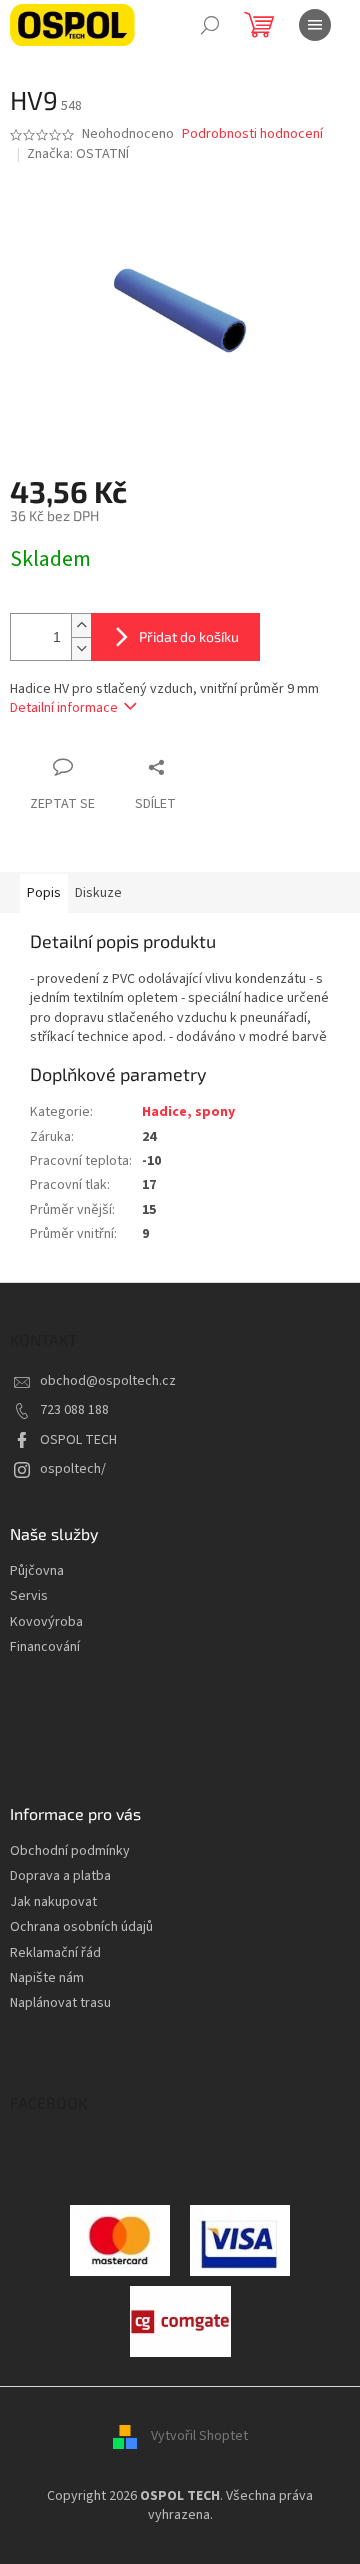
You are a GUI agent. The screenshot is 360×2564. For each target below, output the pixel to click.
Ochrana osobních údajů (81, 1927)
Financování (45, 1647)
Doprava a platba (60, 1876)
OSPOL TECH (78, 1440)
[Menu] (315, 25)
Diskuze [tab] (98, 893)
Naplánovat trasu (60, 2003)
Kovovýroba (46, 1622)
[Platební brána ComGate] (120, 2240)
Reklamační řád (55, 1953)
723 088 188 (74, 1410)
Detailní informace (64, 708)
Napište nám (47, 1978)
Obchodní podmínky (70, 1851)
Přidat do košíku (189, 636)
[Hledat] (210, 25)
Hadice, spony (188, 1112)
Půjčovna (37, 1571)
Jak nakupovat (53, 1902)
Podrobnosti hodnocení (252, 134)
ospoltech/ (73, 1469)
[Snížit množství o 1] (81, 648)
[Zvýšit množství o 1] (81, 625)
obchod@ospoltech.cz (108, 1381)
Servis (29, 1596)
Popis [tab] (44, 893)
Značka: (78, 154)
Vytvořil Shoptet (199, 2436)
